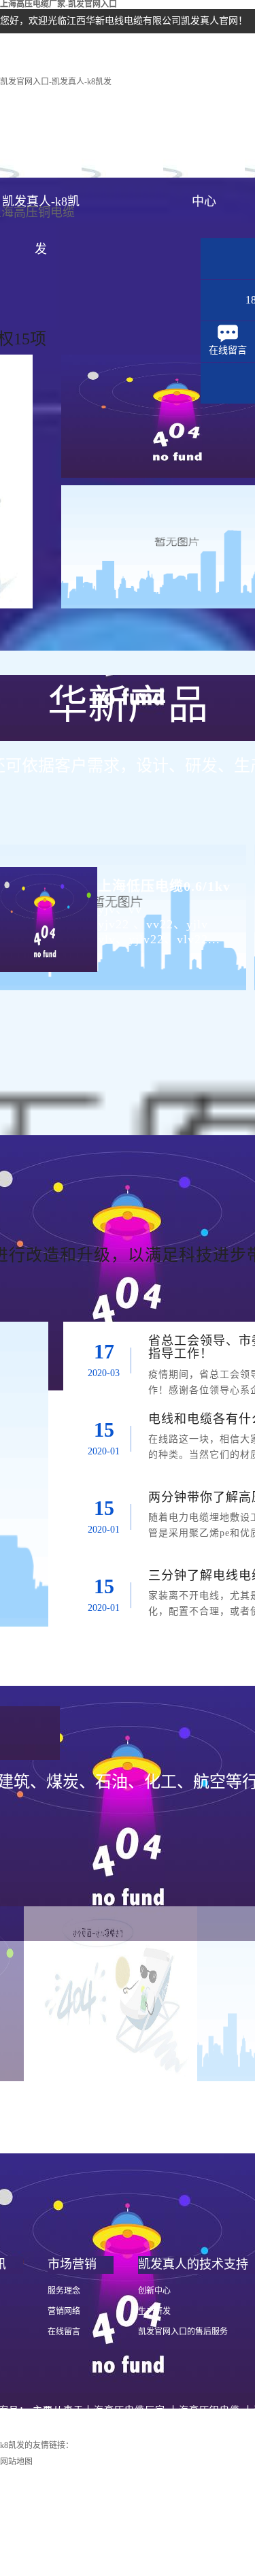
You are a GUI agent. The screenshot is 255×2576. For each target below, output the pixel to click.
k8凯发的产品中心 (204, 162)
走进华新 (122, 154)
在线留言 (64, 2332)
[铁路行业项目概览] (111, 1994)
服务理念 (64, 2291)
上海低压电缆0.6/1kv (164, 886)
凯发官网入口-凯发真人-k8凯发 (56, 82)
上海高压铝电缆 (204, 2410)
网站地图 (16, 2462)
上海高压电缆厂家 (124, 2410)
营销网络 (64, 2311)
